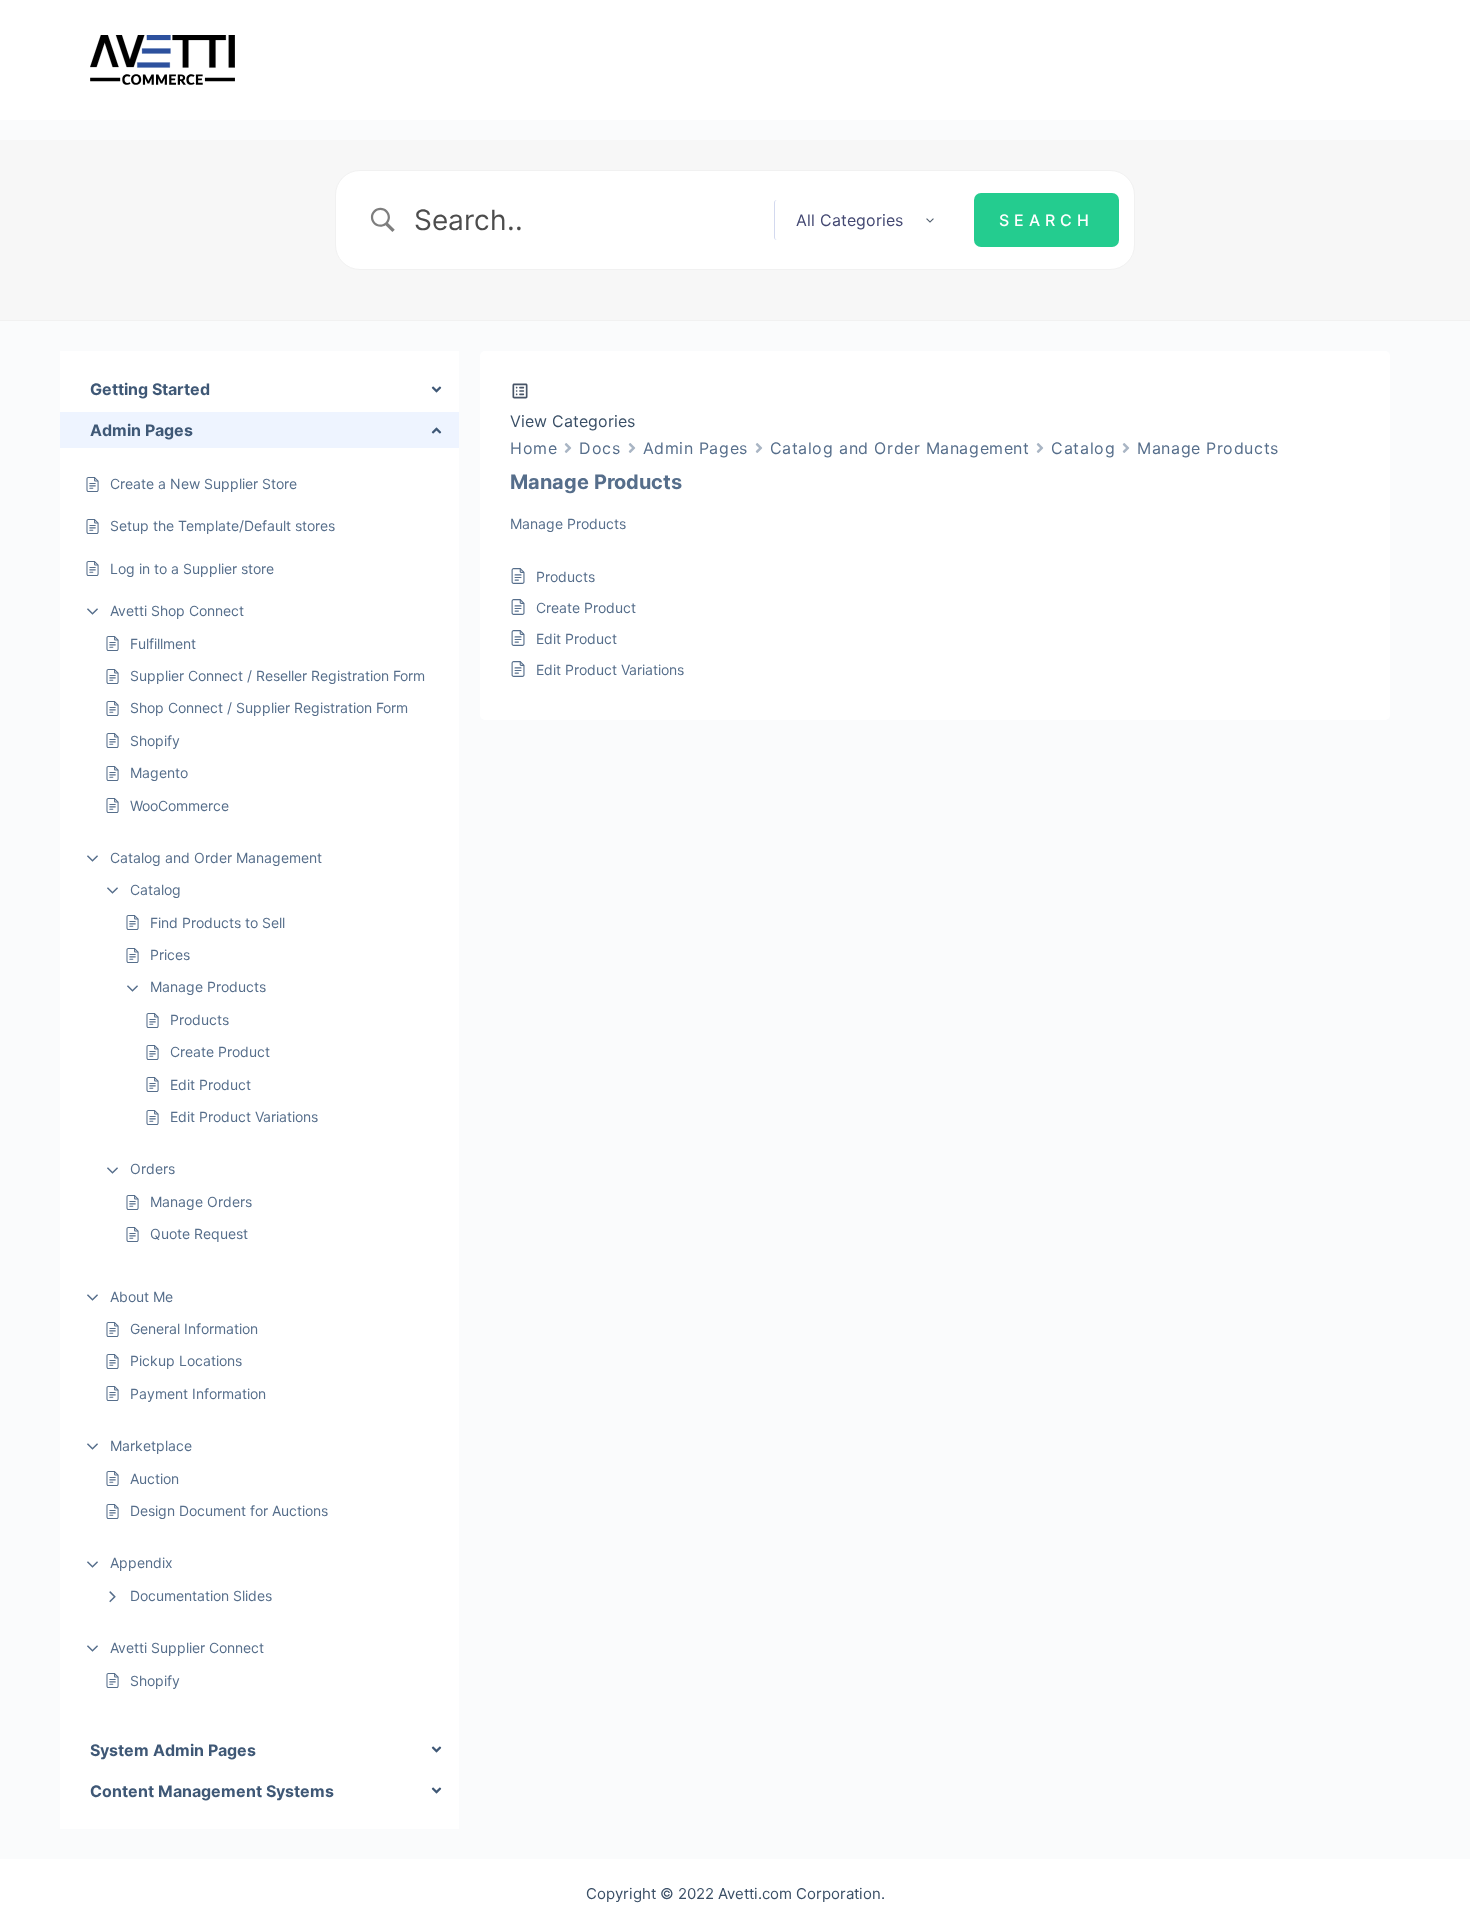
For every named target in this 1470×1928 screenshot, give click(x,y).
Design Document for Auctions (229, 1510)
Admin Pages (695, 448)
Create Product (220, 1051)
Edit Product (210, 1084)
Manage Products (208, 986)
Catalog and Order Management (216, 857)
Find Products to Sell (217, 922)
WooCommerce (179, 805)
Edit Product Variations (244, 1116)
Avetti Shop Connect (177, 610)
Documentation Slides (201, 1595)
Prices (170, 954)
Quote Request (199, 1233)
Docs (599, 448)
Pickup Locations (186, 1360)
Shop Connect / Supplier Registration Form (269, 707)
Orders (152, 1168)
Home (533, 448)
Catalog (155, 889)
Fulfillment (163, 643)
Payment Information (198, 1393)
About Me (141, 1296)
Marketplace (151, 1445)
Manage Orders (201, 1201)
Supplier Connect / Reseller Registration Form (277, 675)
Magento (159, 772)
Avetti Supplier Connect (187, 1647)
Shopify (157, 740)
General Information (194, 1328)
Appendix (141, 1562)
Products (199, 1019)
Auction (154, 1478)
